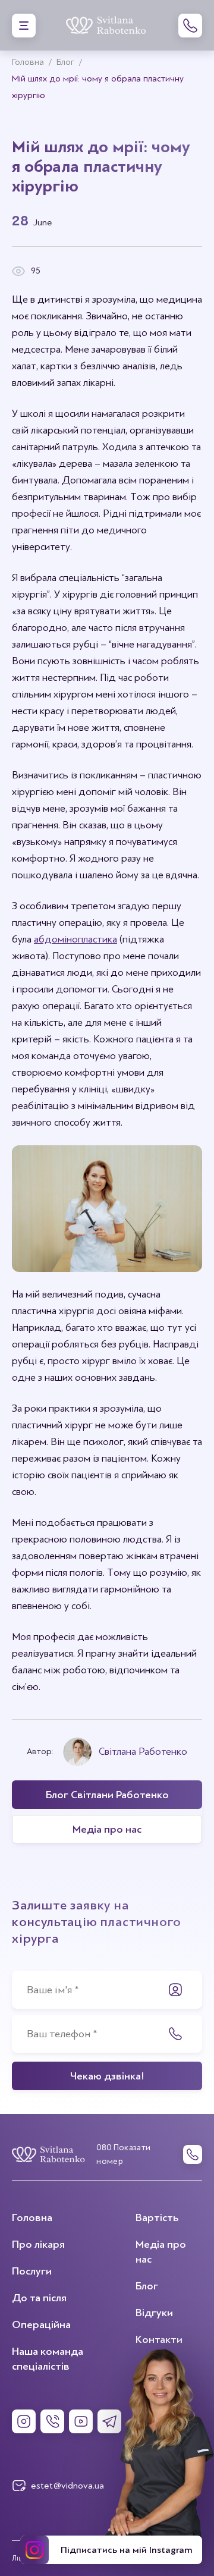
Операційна (41, 2324)
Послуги (32, 2271)
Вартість (157, 2217)
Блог (147, 2286)
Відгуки (154, 2313)
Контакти (159, 2339)
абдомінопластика (75, 939)
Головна (32, 2217)
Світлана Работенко (143, 1752)
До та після (39, 2298)
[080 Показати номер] (190, 26)
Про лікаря (38, 2244)
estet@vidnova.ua (67, 2486)
